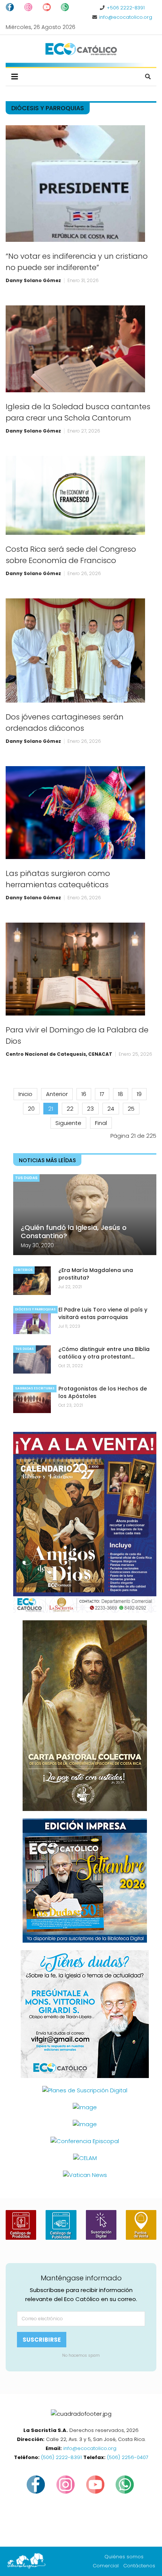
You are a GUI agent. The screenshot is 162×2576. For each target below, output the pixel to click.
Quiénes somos (124, 2557)
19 (139, 1094)
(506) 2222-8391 (61, 2457)
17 (102, 1094)
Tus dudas (26, 1178)
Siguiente (68, 1123)
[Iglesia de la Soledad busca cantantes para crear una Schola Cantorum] (75, 349)
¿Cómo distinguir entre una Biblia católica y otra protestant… (104, 1353)
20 (31, 1109)
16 (84, 1094)
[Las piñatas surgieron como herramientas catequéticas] (75, 813)
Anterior (57, 1094)
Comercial (106, 2566)
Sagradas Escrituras (35, 1388)
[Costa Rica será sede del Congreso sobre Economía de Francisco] (75, 495)
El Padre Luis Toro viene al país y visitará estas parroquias (103, 1313)
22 (70, 1109)
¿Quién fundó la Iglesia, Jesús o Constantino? (74, 1232)
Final (101, 1123)
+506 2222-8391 (126, 8)
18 (121, 1094)
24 (111, 1109)
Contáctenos (139, 2566)
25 (131, 1109)
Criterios (24, 1270)
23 (90, 1109)
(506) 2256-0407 (128, 2457)
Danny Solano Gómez (33, 280)
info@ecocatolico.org (126, 17)
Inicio (25, 1094)
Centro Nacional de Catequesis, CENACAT (59, 1054)
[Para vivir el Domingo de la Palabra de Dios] (75, 969)
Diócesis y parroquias (35, 1309)
